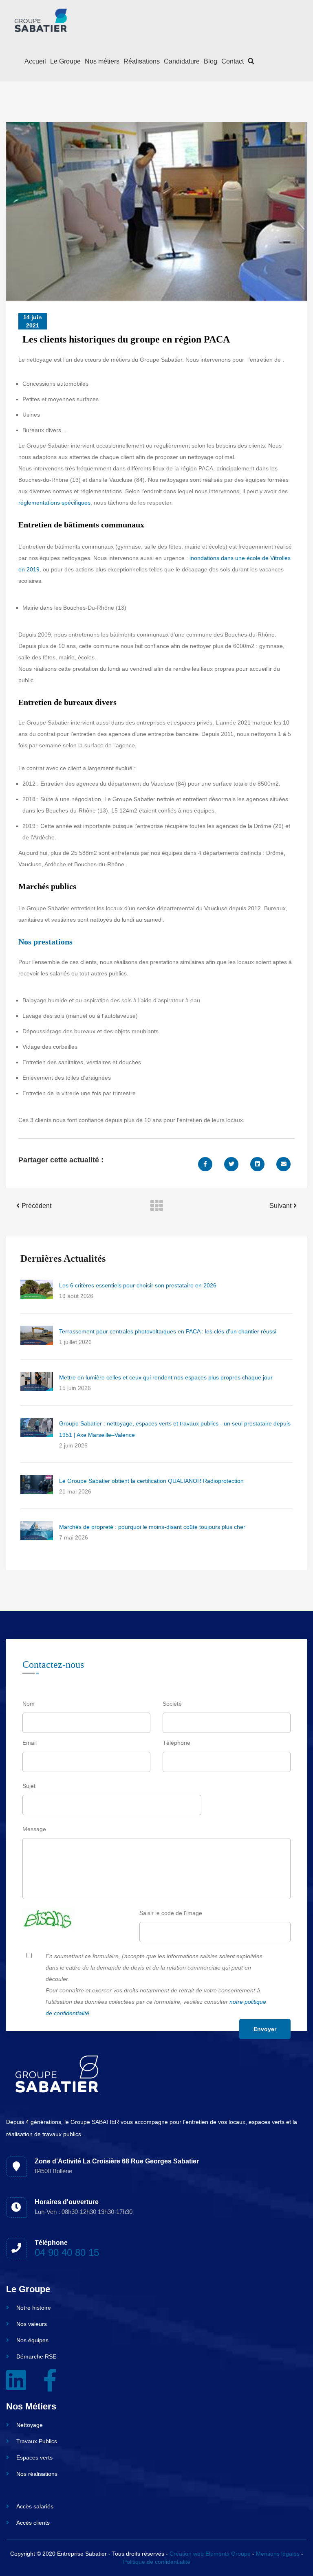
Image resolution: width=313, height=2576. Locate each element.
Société (172, 1704)
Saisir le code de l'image (171, 1913)
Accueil (35, 61)
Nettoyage (30, 2425)
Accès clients (33, 2523)
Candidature (182, 61)
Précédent (36, 1206)
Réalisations (142, 61)
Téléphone (176, 1743)
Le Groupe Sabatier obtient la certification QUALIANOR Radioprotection (151, 1481)
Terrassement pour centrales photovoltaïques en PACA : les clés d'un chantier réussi (168, 1331)
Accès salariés (35, 2506)
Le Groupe (65, 61)
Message (34, 1829)
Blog (211, 61)
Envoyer (265, 2029)
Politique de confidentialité (157, 2562)
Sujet (29, 1786)
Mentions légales (278, 2554)
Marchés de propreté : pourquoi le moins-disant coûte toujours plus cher (152, 1527)
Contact (233, 61)
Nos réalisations (37, 2474)
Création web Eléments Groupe (210, 2554)
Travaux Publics (37, 2441)
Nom (29, 1704)
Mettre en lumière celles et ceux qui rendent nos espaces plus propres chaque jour (166, 1377)
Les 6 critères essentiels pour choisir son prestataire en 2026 (138, 1285)
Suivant (280, 1206)
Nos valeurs (32, 2324)
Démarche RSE (36, 2356)
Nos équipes (32, 2340)
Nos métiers (102, 61)
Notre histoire (34, 2308)
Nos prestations (45, 942)
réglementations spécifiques (54, 503)
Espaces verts (34, 2457)
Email (30, 1743)
